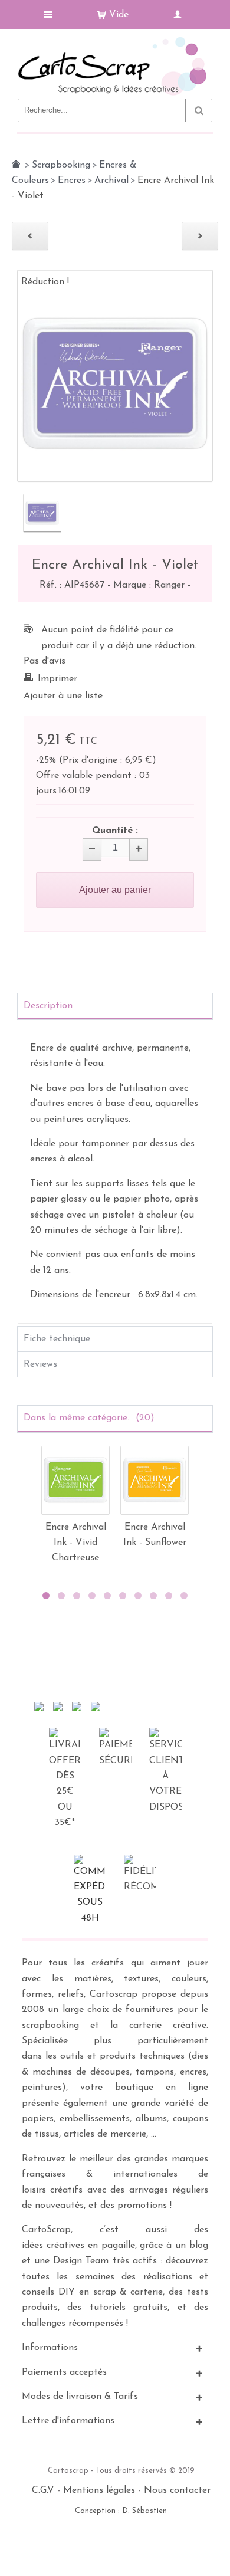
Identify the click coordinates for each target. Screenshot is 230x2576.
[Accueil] (16, 164)
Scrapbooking (61, 165)
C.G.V (43, 2490)
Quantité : (115, 831)
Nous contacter (177, 2490)
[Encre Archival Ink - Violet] (42, 513)
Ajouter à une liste (63, 696)
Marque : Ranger (150, 585)
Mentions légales (99, 2490)
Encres (72, 181)
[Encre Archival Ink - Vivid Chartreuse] (75, 1480)
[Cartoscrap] (115, 42)
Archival (111, 181)
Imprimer (57, 679)
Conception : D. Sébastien (121, 2511)
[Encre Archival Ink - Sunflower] (155, 1480)
